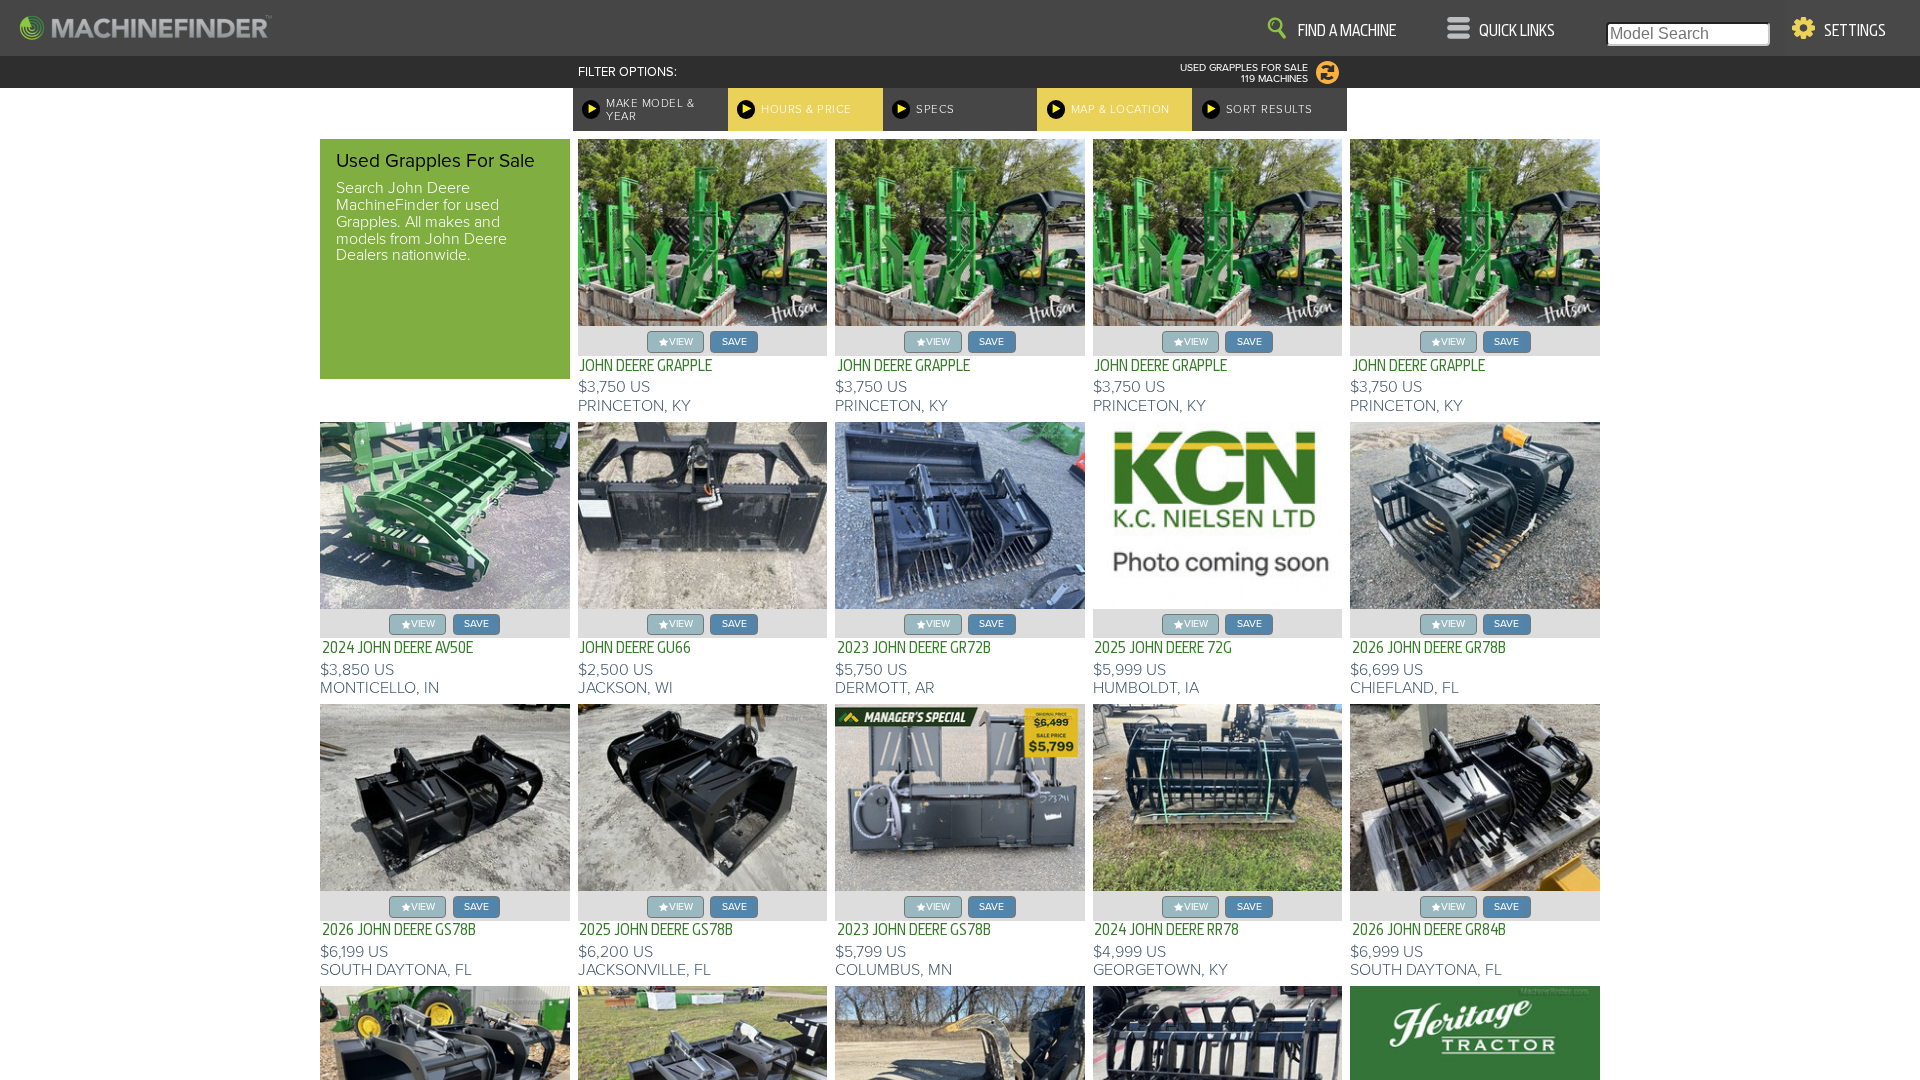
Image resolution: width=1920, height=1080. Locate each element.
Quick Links (1517, 31)
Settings (1855, 31)
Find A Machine (1347, 31)
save (734, 341)
